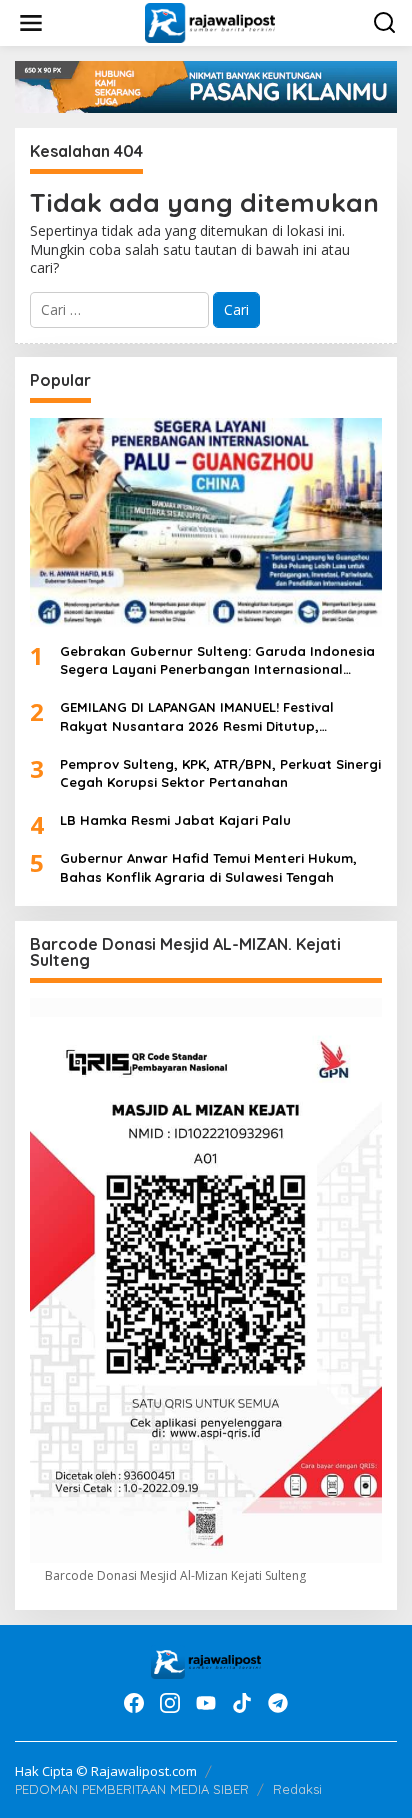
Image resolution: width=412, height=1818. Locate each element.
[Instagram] (170, 1703)
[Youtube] (206, 1703)
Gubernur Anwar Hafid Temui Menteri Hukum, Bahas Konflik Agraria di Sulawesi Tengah (208, 867)
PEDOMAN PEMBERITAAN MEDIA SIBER (132, 1789)
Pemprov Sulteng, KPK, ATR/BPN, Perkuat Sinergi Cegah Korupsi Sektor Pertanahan (220, 773)
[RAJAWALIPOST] (209, 21)
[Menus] (31, 23)
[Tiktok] (242, 1703)
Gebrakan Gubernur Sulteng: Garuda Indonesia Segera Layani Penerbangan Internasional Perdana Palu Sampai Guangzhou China (217, 660)
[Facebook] (134, 1703)
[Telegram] (278, 1703)
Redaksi (297, 1789)
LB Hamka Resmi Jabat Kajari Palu (175, 820)
